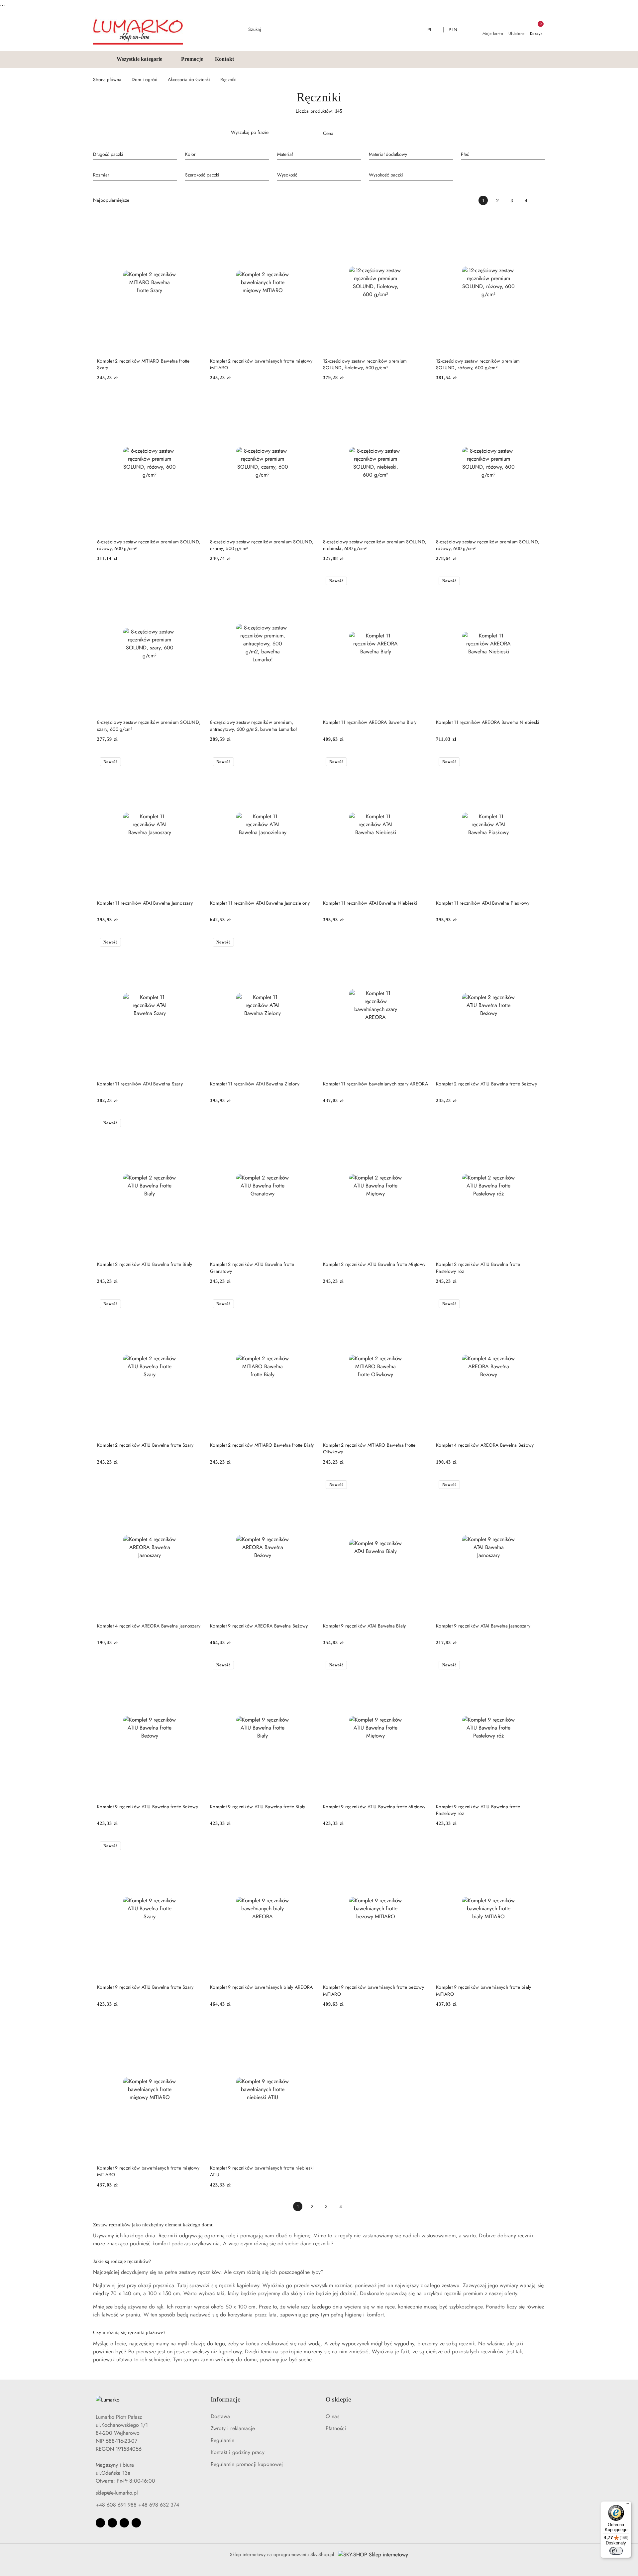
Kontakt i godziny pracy (238, 2452)
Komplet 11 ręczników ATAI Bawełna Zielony (255, 1084)
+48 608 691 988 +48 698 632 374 (137, 2505)
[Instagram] (112, 2523)
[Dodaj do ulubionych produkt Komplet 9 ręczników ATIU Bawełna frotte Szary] (194, 1847)
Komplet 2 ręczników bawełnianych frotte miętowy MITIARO (261, 364)
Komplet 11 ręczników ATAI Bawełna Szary (140, 1084)
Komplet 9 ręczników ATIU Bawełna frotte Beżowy (148, 1807)
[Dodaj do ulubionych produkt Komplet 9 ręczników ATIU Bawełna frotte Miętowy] (420, 1666)
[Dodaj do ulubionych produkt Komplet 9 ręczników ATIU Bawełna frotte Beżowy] (194, 1666)
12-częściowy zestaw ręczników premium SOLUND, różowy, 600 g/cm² (478, 364)
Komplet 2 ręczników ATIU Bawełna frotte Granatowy (252, 1268)
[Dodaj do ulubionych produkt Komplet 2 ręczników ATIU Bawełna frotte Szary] (194, 1304)
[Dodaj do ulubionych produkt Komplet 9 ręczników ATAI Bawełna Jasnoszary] (533, 1485)
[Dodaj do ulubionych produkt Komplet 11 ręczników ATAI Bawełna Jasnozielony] (307, 762)
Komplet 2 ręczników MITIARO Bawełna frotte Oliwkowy (369, 1448)
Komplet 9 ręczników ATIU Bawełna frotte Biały (258, 1807)
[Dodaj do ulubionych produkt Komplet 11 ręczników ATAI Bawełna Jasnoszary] (194, 762)
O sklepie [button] (338, 2399)
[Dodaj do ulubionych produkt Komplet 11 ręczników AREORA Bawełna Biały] (420, 582)
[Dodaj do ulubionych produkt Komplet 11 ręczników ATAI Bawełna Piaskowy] (533, 762)
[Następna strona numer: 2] (540, 200)
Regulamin (222, 2440)
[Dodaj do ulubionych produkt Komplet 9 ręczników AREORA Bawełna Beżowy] (307, 1485)
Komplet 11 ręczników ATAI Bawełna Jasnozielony (260, 903)
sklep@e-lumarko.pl (117, 2493)
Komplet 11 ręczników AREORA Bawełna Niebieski (488, 722)
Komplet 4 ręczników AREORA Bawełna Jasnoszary (149, 1626)
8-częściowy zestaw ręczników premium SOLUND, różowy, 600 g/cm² (488, 545)
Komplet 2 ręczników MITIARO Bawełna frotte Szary (143, 364)
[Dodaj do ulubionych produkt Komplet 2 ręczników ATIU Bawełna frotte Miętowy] (420, 1124)
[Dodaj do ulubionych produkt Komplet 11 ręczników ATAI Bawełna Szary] (194, 943)
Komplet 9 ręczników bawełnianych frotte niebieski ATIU (262, 2171)
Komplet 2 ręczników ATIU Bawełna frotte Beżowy (486, 1084)
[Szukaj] (313, 134)
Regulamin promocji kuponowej (247, 2464)
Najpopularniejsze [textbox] (111, 200)
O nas (332, 2416)
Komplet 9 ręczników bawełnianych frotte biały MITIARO (484, 1990)
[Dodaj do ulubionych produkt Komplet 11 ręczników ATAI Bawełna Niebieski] (420, 762)
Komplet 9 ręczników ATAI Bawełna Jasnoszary (483, 1626)
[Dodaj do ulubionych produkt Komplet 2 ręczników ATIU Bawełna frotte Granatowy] (307, 1124)
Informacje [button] (226, 2399)
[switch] (616, 2551)
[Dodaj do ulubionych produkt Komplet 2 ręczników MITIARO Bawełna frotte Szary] (194, 220)
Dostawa (220, 2416)
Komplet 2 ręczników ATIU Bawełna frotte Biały (145, 1264)
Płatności (336, 2428)
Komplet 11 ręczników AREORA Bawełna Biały (370, 722)
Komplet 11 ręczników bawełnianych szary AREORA (375, 1084)
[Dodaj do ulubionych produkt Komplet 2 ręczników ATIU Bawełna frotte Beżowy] (533, 943)
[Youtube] (124, 2523)
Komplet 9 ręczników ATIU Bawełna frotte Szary (145, 1987)
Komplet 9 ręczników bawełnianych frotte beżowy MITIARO (373, 1990)
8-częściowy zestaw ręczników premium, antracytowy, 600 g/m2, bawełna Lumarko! (254, 726)
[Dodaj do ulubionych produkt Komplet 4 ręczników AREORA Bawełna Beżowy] (533, 1304)
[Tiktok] (136, 2523)
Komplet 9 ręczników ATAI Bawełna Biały (365, 1626)
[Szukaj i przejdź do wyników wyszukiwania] (394, 30)
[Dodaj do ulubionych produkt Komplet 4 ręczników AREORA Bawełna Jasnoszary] (194, 1485)
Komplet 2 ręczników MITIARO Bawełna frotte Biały (262, 1445)
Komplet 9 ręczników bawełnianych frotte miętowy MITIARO (148, 2171)
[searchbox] (135, 154)
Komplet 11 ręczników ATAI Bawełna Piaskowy (483, 903)
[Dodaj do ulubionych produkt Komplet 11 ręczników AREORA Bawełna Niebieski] (533, 582)
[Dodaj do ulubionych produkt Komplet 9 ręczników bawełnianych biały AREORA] (307, 1847)
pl (430, 30)
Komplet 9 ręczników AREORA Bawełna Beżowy (259, 1626)
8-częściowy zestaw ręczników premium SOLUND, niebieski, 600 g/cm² (375, 545)
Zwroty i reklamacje (233, 2428)
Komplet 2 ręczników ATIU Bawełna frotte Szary (145, 1445)
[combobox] (365, 134)
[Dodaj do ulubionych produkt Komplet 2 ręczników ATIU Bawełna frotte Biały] (194, 1124)
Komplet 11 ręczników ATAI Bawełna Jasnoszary (145, 903)
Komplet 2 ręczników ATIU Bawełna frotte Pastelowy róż (478, 1268)
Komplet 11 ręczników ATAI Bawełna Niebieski (370, 903)
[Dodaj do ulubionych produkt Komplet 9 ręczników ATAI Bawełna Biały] (420, 1485)
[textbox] (357, 133)
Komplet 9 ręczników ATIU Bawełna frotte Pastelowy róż (478, 1810)
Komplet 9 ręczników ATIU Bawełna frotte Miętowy (374, 1807)
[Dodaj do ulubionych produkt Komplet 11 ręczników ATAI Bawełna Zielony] (307, 943)
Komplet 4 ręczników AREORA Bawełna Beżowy (485, 1445)
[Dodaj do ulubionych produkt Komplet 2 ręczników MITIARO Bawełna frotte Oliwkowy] (420, 1304)
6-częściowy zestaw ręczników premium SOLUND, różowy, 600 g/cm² (149, 545)
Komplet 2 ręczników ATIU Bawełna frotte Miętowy (374, 1264)
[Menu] (627, 2505)
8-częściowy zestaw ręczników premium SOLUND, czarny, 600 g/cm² (262, 545)
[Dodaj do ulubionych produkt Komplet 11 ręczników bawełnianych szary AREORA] (420, 943)
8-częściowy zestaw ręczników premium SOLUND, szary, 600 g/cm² (149, 726)
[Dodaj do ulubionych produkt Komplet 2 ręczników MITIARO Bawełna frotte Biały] (307, 1304)
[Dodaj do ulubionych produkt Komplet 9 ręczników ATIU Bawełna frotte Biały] (307, 1666)
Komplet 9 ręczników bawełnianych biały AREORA (262, 1987)
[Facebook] (100, 2523)
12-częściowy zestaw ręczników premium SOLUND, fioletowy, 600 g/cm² (365, 364)
